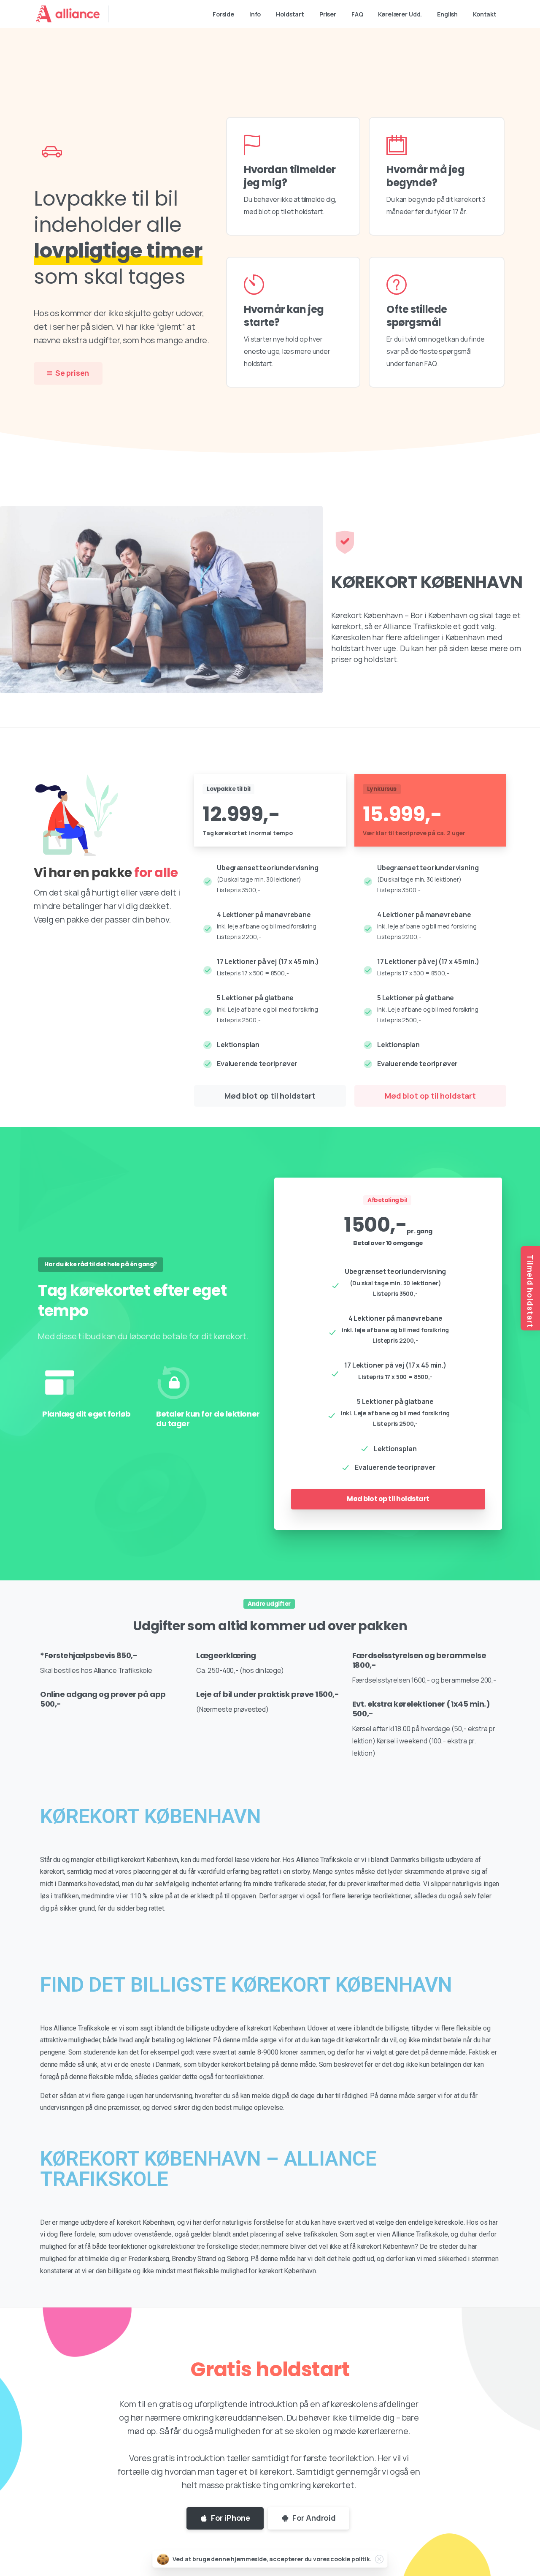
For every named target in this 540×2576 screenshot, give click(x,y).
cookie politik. (351, 2559)
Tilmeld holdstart (530, 1291)
